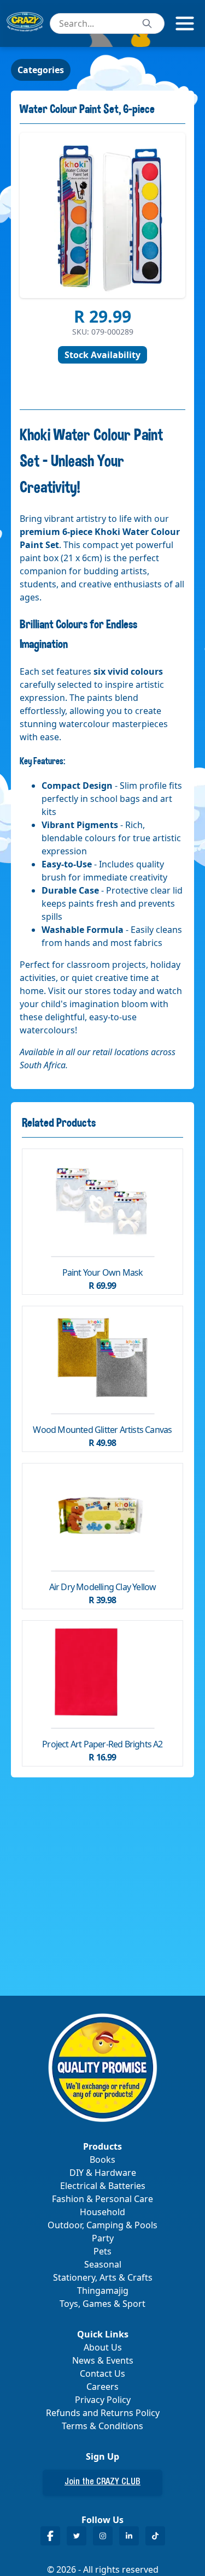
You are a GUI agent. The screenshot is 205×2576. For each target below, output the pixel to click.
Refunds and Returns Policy (103, 2413)
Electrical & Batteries (103, 2186)
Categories (41, 70)
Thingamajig (103, 2291)
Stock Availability (102, 355)
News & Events (103, 2360)
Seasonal (103, 2264)
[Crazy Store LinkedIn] (129, 2536)
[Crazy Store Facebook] (50, 2536)
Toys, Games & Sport (102, 2304)
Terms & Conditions (102, 2426)
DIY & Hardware (103, 2173)
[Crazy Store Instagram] (103, 2536)
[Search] (147, 23)
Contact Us (102, 2373)
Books (102, 2159)
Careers (102, 2387)
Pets (102, 2251)
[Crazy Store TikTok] (155, 2536)
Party (103, 2238)
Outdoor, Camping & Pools (102, 2225)
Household (102, 2212)
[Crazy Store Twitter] (77, 2536)
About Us (103, 2347)
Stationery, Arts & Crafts (103, 2277)
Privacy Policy (103, 2400)
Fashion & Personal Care (102, 2199)
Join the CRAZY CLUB (102, 2483)
